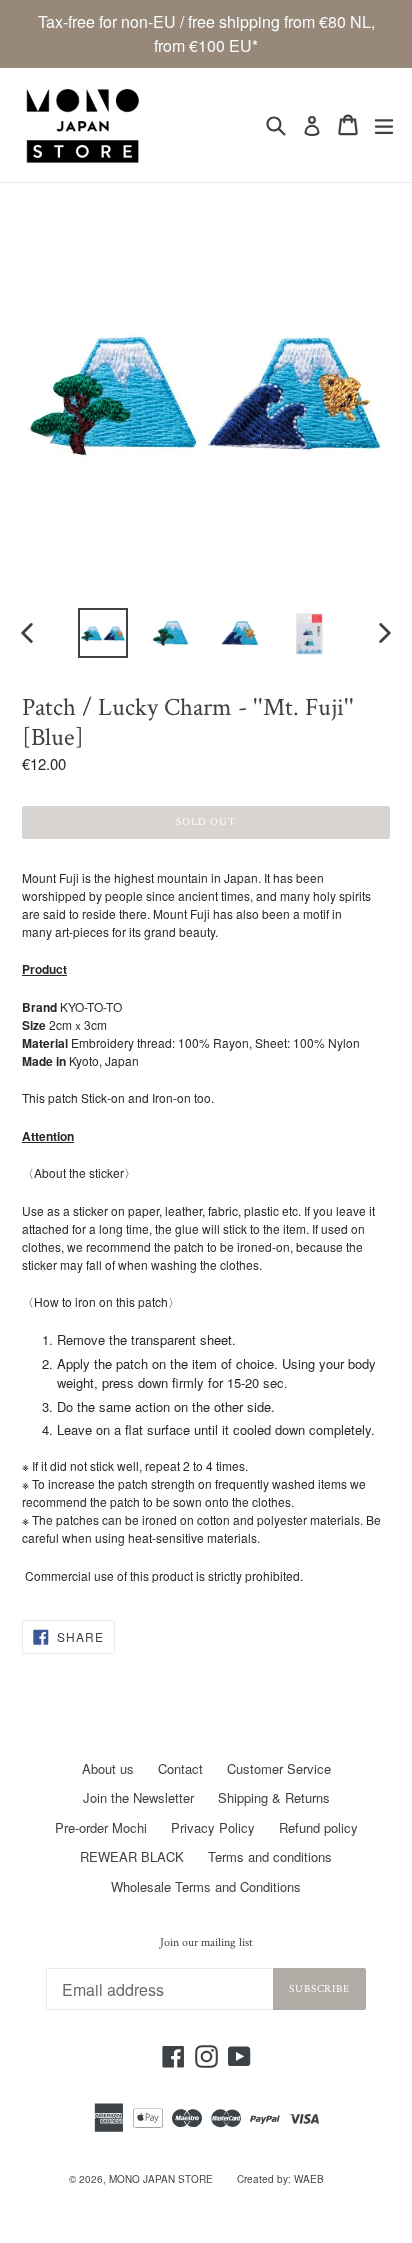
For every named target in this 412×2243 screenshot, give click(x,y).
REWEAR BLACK (132, 1856)
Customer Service (279, 1768)
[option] (102, 633)
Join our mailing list (206, 1943)
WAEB (309, 2179)
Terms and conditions (270, 1856)
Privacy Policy (213, 1827)
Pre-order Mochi (101, 1827)
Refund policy (318, 1827)
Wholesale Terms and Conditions (206, 1886)
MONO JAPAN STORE (161, 2179)
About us (108, 1768)
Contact (180, 1768)
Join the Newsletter (138, 1797)
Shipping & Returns (274, 1797)
